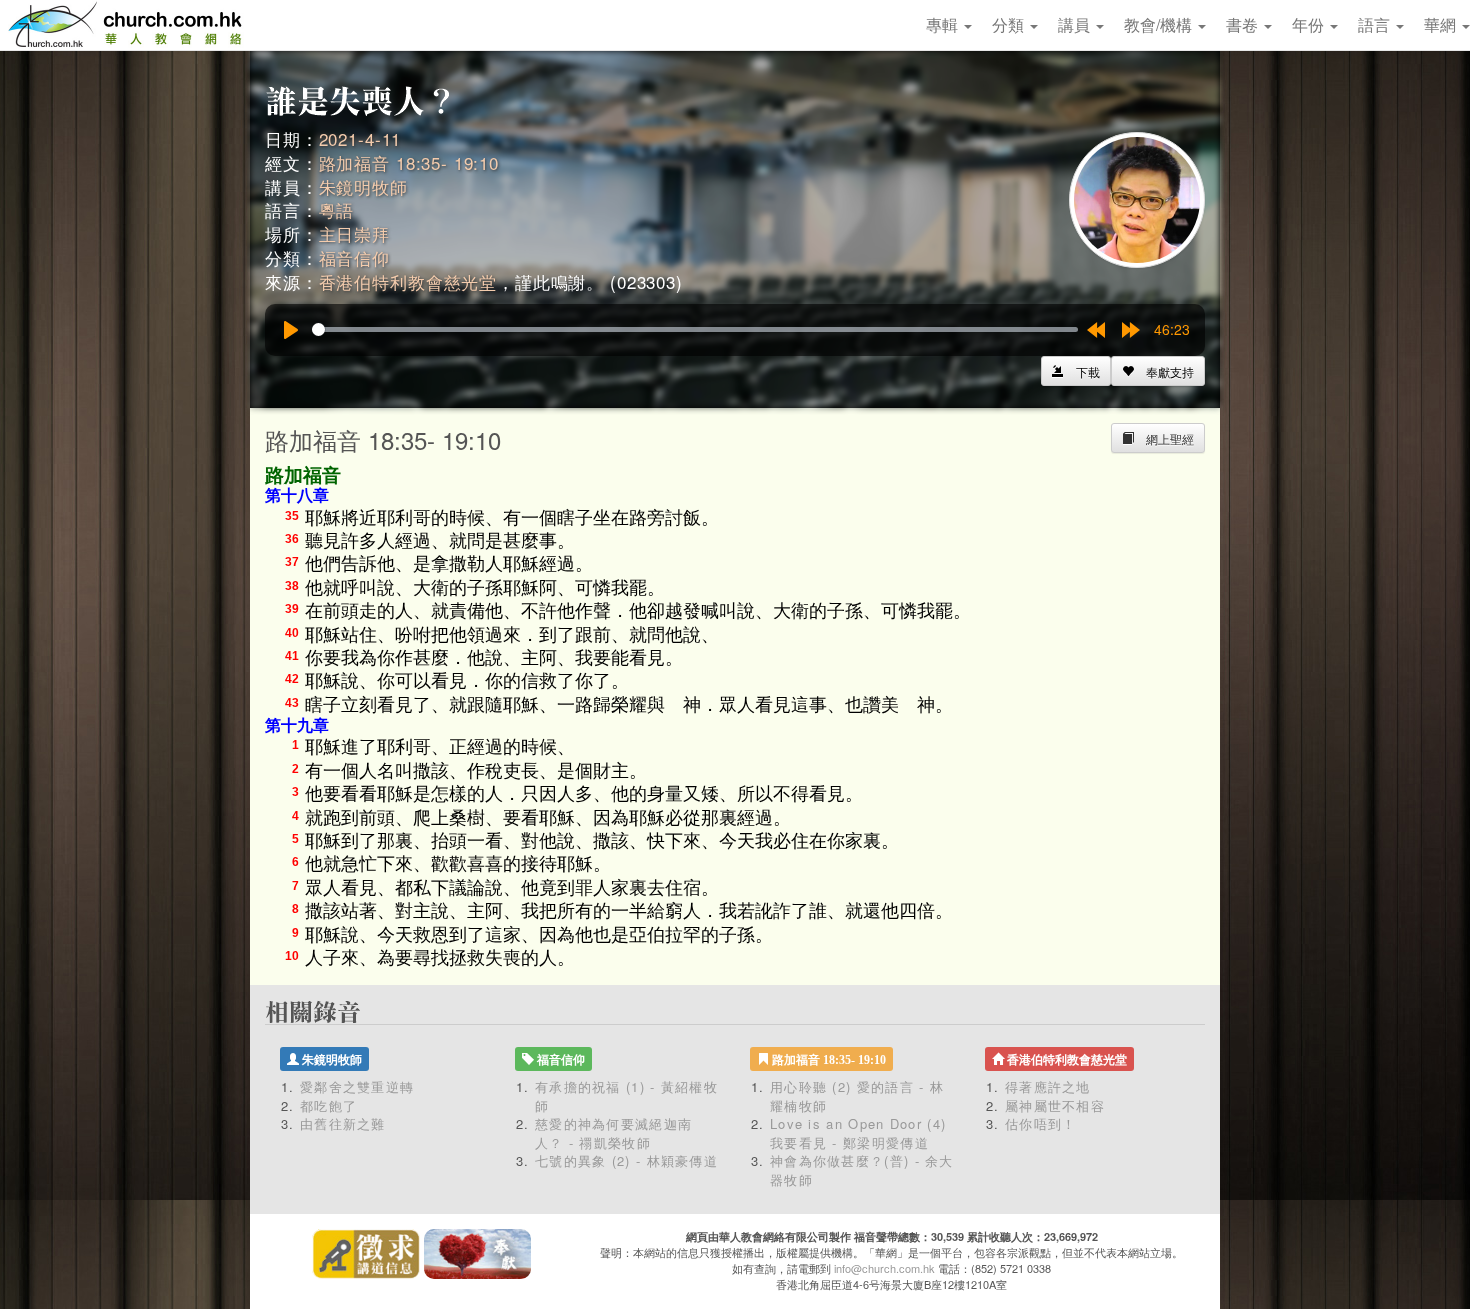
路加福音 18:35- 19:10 (409, 162)
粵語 (337, 209)
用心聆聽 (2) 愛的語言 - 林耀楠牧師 (857, 1096)
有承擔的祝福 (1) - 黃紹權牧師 (626, 1096)
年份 (1310, 24)
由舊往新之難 (343, 1123)
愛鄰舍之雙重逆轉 (357, 1086)
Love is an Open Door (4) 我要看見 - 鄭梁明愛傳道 (858, 1133)
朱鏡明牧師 (363, 186)
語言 (1376, 24)
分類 (1010, 24)
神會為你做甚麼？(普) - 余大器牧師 (862, 1170)
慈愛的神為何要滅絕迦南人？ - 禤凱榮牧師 (613, 1133)
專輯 (944, 24)
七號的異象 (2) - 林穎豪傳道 (626, 1160)
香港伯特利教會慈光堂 (408, 281)
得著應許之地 (1048, 1086)
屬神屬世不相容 (1055, 1105)
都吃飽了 (328, 1105)
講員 (1076, 24)
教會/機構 (1160, 24)
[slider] (695, 329)
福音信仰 (354, 257)
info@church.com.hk (884, 1268)
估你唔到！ (1041, 1123)
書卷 (1244, 24)
